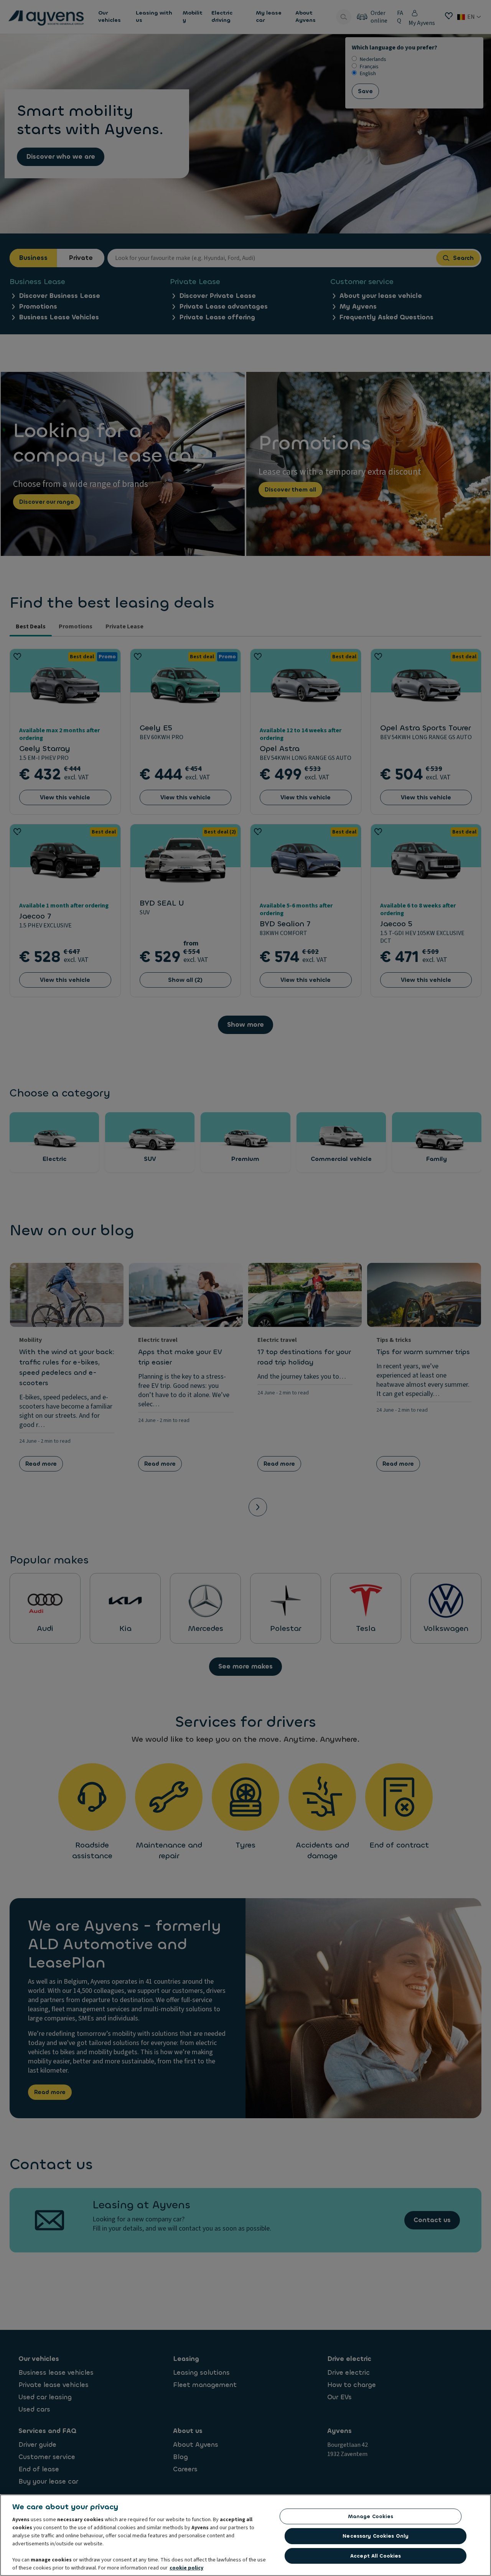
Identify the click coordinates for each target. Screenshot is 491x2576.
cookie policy (186, 2568)
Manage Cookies (371, 2516)
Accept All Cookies (376, 2556)
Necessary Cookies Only (376, 2536)
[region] (245, 2535)
